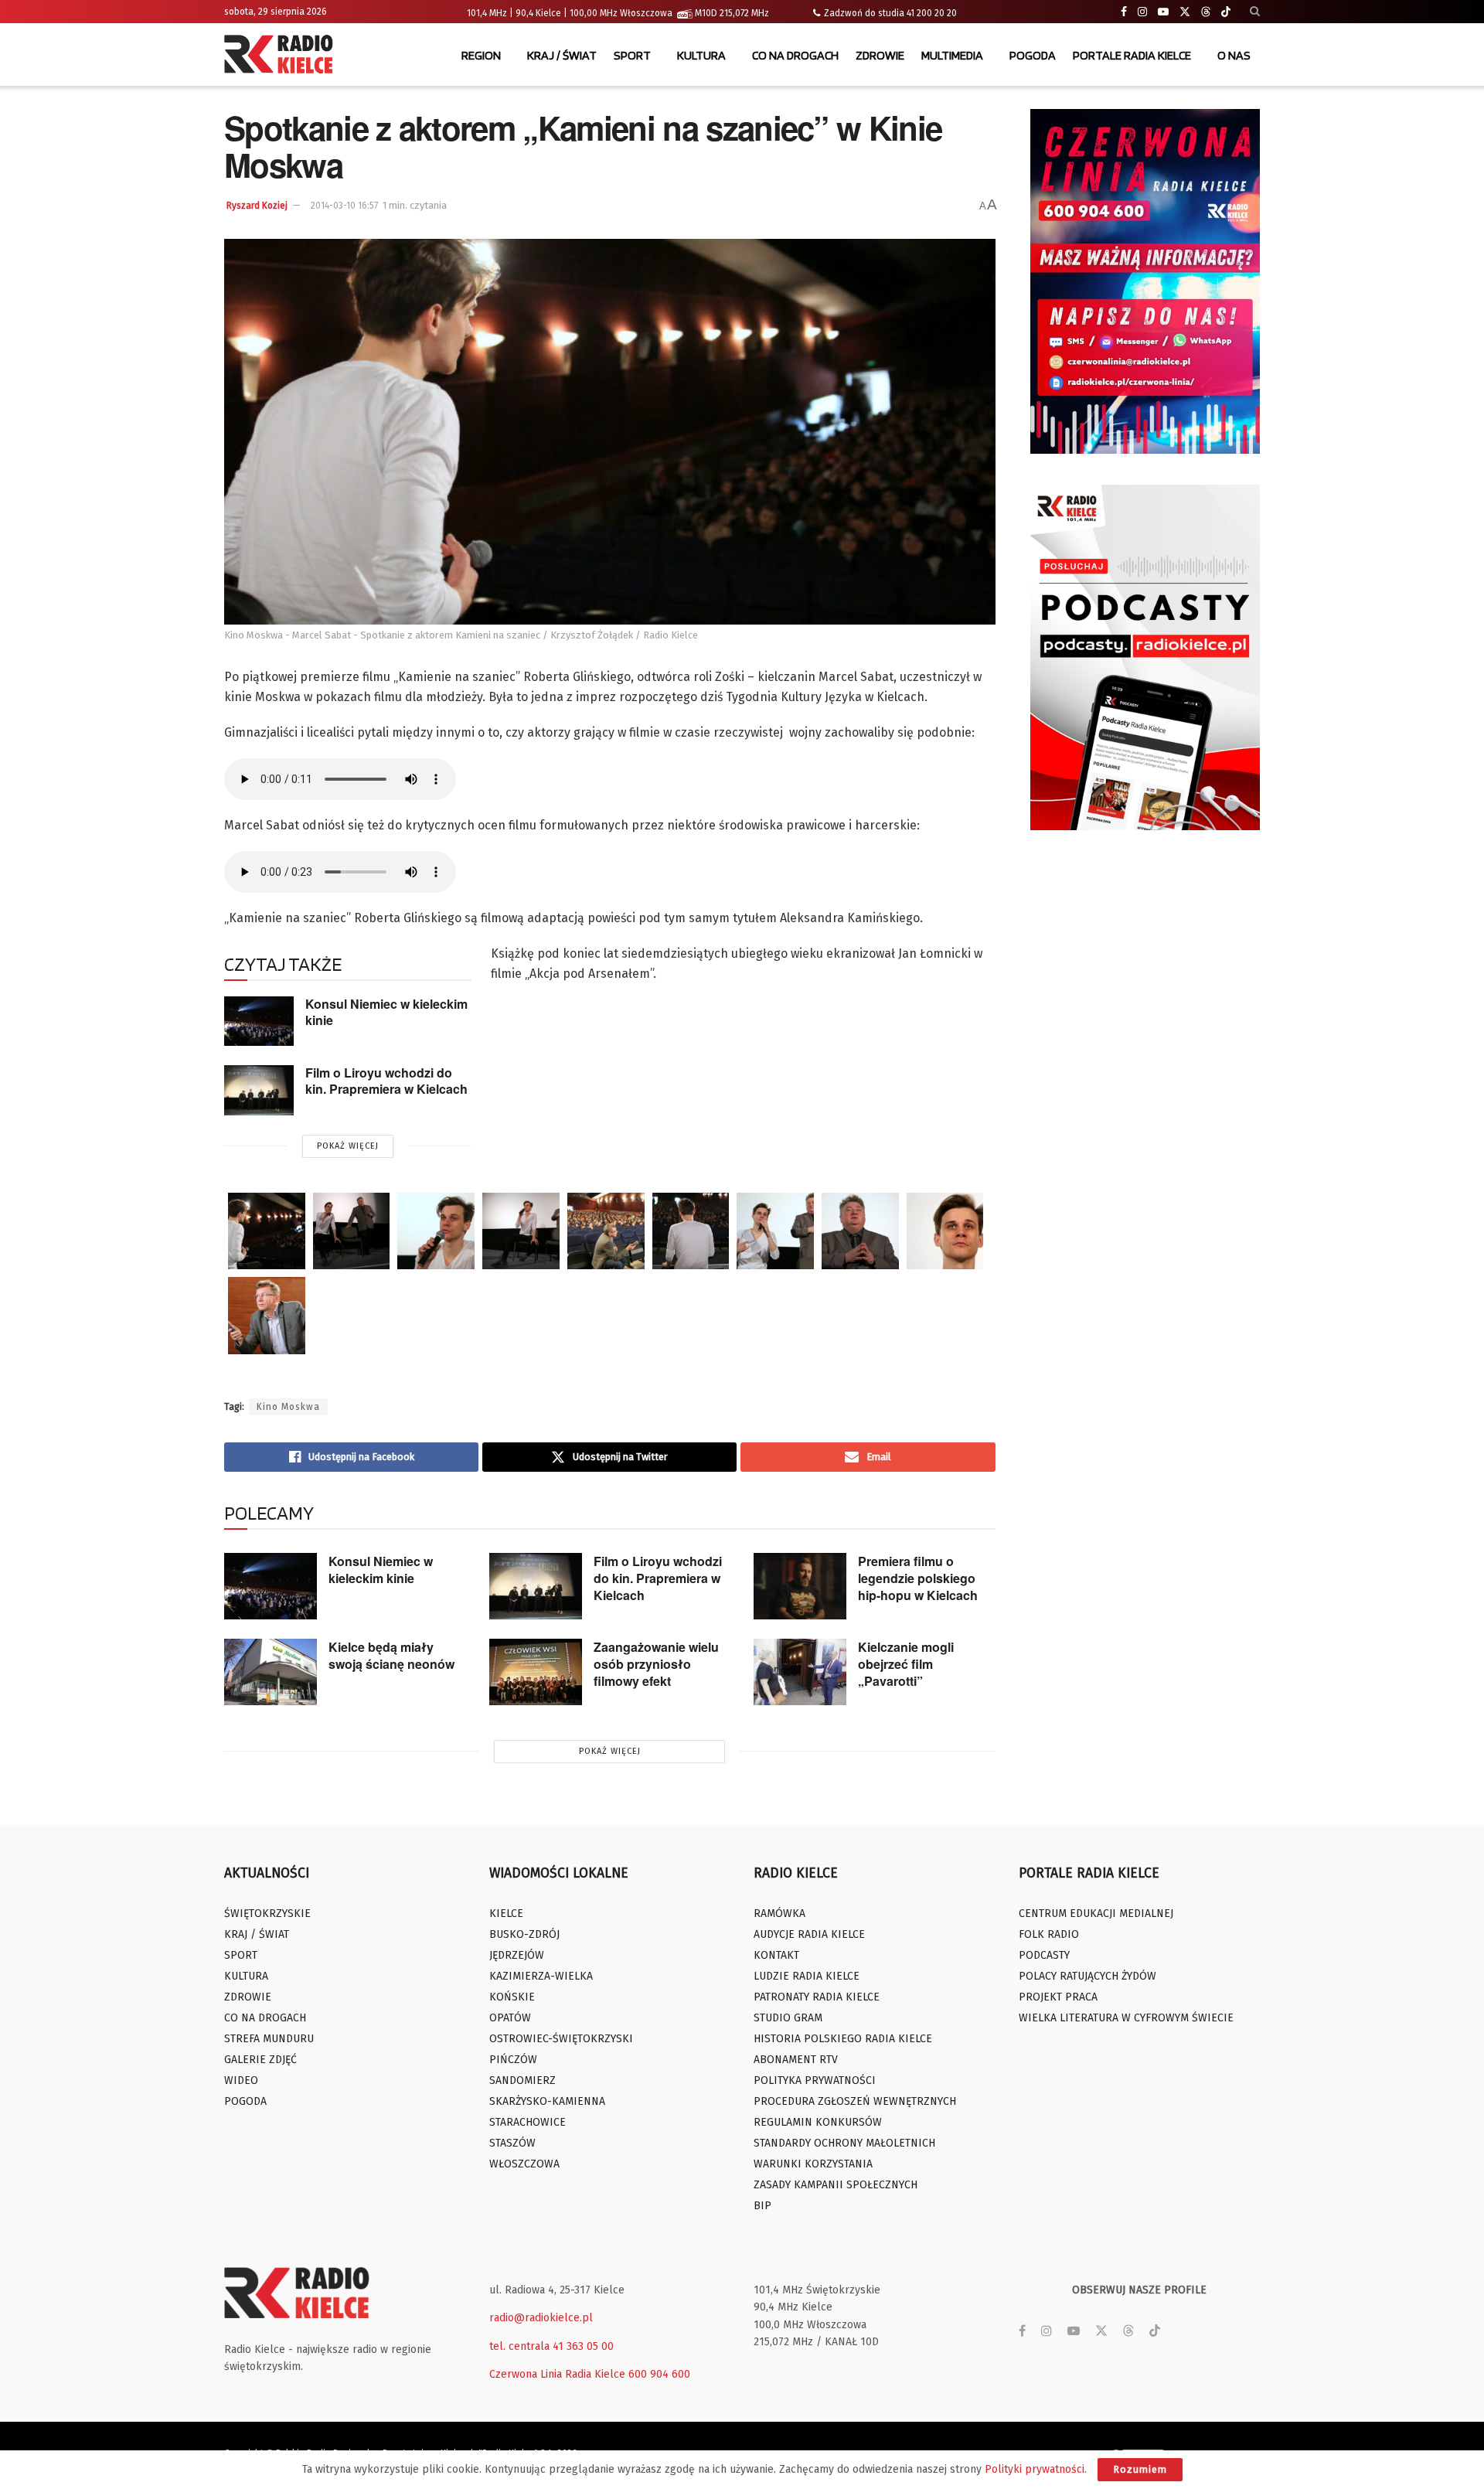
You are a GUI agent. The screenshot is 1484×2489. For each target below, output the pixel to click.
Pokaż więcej (348, 1146)
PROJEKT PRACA (1058, 1997)
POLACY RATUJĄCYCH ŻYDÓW (1087, 1976)
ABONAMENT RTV (796, 2060)
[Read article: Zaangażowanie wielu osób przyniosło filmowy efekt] (536, 1672)
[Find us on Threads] (1206, 12)
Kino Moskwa (288, 1407)
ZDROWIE (880, 55)
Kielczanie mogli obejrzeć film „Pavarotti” (906, 1664)
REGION (481, 55)
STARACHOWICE (528, 2122)
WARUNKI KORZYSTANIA (813, 2164)
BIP (762, 2206)
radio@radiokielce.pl (541, 2318)
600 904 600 (659, 2374)
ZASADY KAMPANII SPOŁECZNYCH (836, 2185)
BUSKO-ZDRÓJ (524, 1934)
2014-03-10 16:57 (344, 206)
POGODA (1033, 55)
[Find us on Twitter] (1185, 12)
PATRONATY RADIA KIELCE (817, 1997)
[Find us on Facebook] (1124, 12)
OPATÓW (510, 2018)
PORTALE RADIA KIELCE (1132, 55)
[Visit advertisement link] (1145, 281)
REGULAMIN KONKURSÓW (818, 2122)
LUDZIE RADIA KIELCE (807, 1976)
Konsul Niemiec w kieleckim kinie (386, 1012)
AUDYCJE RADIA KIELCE (809, 1934)
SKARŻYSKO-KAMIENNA (547, 2101)
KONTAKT (776, 1955)
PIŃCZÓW (513, 2060)
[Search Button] (1255, 12)
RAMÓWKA (779, 1914)
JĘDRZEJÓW (517, 1955)
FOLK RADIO (1049, 1934)
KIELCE (506, 1914)
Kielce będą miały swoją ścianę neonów (391, 1655)
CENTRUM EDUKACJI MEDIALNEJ (1096, 1914)
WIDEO (241, 2080)
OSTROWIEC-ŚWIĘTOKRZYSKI (561, 2039)
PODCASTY (1044, 1955)
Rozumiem (1140, 2469)
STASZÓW (512, 2143)
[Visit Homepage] (282, 56)
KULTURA (701, 55)
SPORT (632, 55)
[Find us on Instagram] (1142, 12)
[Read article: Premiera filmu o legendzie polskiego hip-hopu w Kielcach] (800, 1586)
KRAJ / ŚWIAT (562, 55)
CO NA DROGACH (795, 55)
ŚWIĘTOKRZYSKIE (267, 1914)
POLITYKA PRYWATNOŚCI (815, 2080)
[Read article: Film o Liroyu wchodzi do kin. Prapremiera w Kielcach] (259, 1090)
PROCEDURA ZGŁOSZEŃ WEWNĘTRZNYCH (855, 2101)
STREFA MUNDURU (269, 2039)
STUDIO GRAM (788, 2018)
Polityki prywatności (1035, 2469)
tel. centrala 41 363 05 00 (551, 2346)
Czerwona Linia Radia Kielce (557, 2374)
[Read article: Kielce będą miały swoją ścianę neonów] (271, 1672)
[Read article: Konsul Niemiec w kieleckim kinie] (259, 1021)
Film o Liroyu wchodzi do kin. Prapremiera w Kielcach (386, 1081)
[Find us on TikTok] (1226, 12)
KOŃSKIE (512, 1997)
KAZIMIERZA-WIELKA (541, 1976)
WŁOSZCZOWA (524, 2164)
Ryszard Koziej (257, 206)
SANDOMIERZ (522, 2080)
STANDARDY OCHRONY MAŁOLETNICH (844, 2143)
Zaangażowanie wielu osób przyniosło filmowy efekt (656, 1664)
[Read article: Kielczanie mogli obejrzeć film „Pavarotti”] (800, 1672)
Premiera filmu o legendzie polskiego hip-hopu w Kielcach (918, 1578)
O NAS (1234, 55)
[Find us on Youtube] (1163, 12)
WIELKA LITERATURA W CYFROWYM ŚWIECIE (1126, 2018)
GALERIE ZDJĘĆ (260, 2060)
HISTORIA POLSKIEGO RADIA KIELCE (843, 2039)
